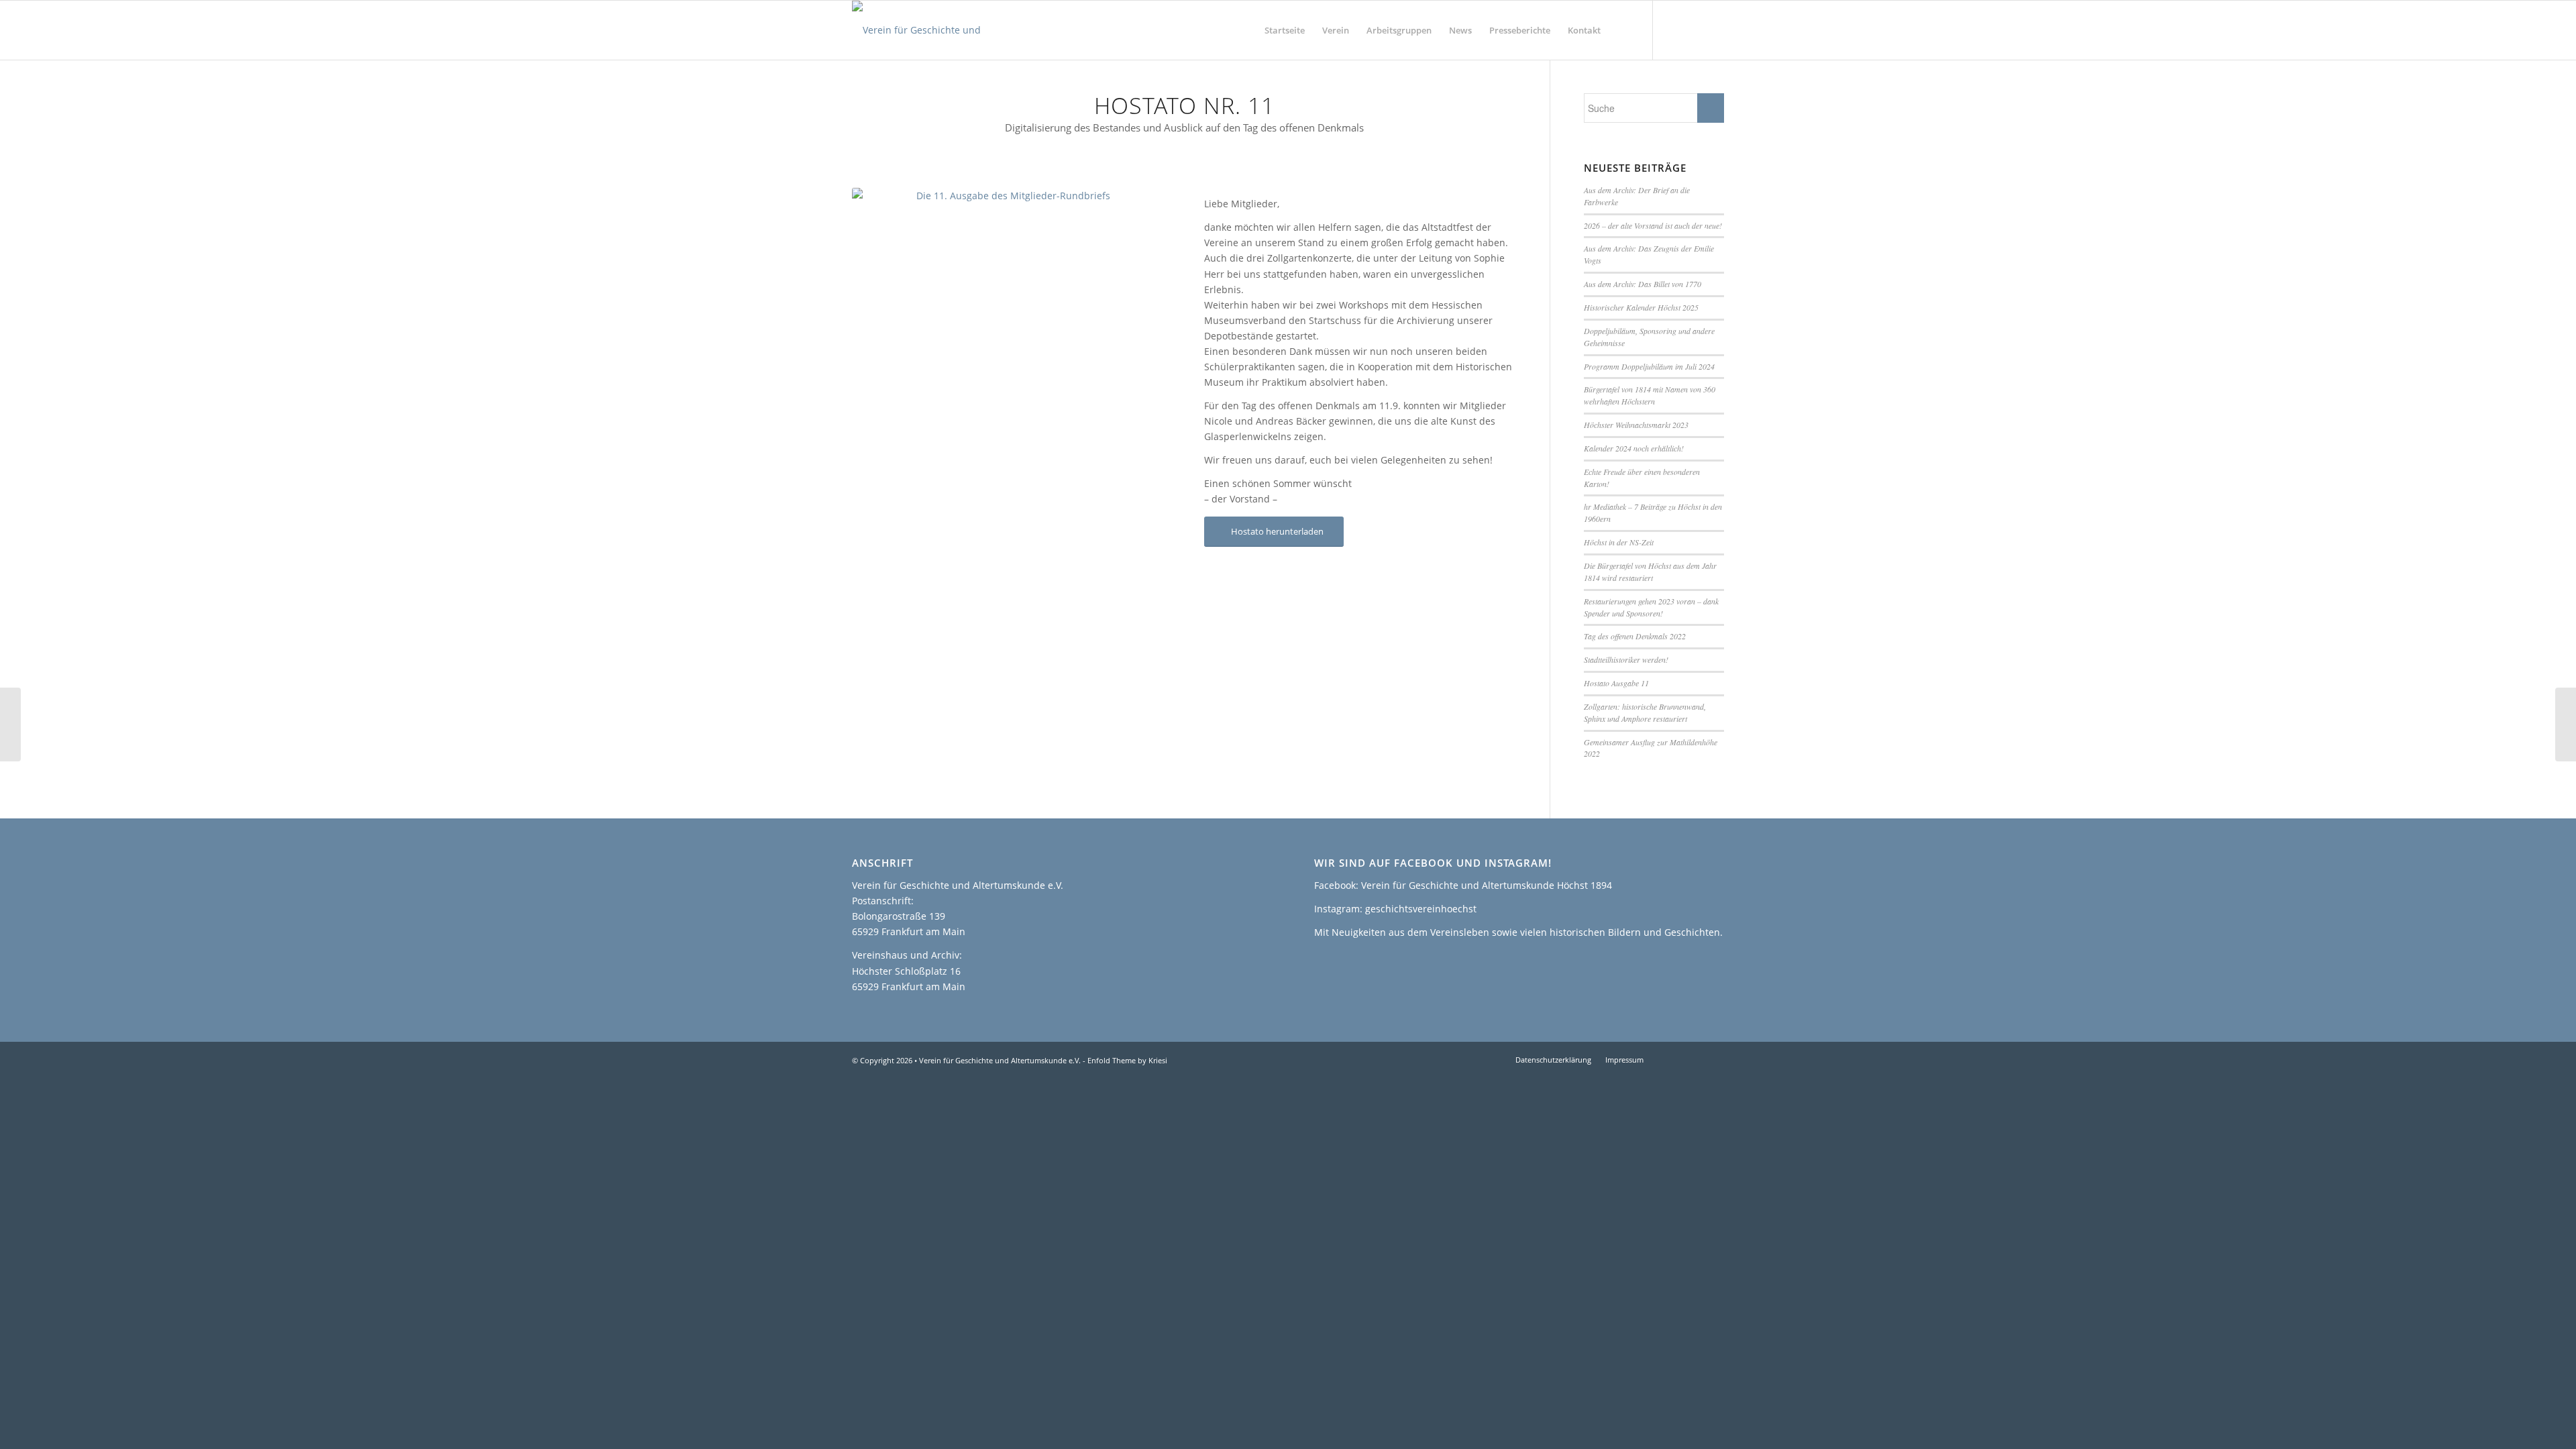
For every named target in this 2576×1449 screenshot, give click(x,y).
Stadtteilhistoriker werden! (1626, 659)
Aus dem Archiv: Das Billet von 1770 (1643, 284)
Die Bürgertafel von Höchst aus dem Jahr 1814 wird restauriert (1650, 572)
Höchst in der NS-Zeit (1619, 542)
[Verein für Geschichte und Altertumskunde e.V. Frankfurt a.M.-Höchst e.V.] (941, 30)
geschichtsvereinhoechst (1421, 909)
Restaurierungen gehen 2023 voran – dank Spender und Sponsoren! (1651, 607)
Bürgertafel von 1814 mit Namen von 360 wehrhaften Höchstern (1650, 395)
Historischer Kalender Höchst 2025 (1641, 307)
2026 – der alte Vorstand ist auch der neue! (1653, 225)
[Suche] (1622, 30)
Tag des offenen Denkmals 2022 (1635, 636)
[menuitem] (1285, 30)
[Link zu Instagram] (1694, 30)
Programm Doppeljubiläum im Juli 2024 (1649, 366)
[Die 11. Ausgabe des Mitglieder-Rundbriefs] (1008, 279)
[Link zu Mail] (1714, 30)
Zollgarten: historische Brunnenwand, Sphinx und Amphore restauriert (1645, 712)
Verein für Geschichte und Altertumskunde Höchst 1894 (1487, 885)
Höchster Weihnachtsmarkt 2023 (1636, 425)
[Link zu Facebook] (1674, 30)
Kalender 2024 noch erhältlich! (1634, 448)
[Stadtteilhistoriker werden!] (2566, 724)
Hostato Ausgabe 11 (1616, 683)
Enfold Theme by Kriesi (1127, 1060)
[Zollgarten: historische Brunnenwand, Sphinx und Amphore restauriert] (10, 724)
